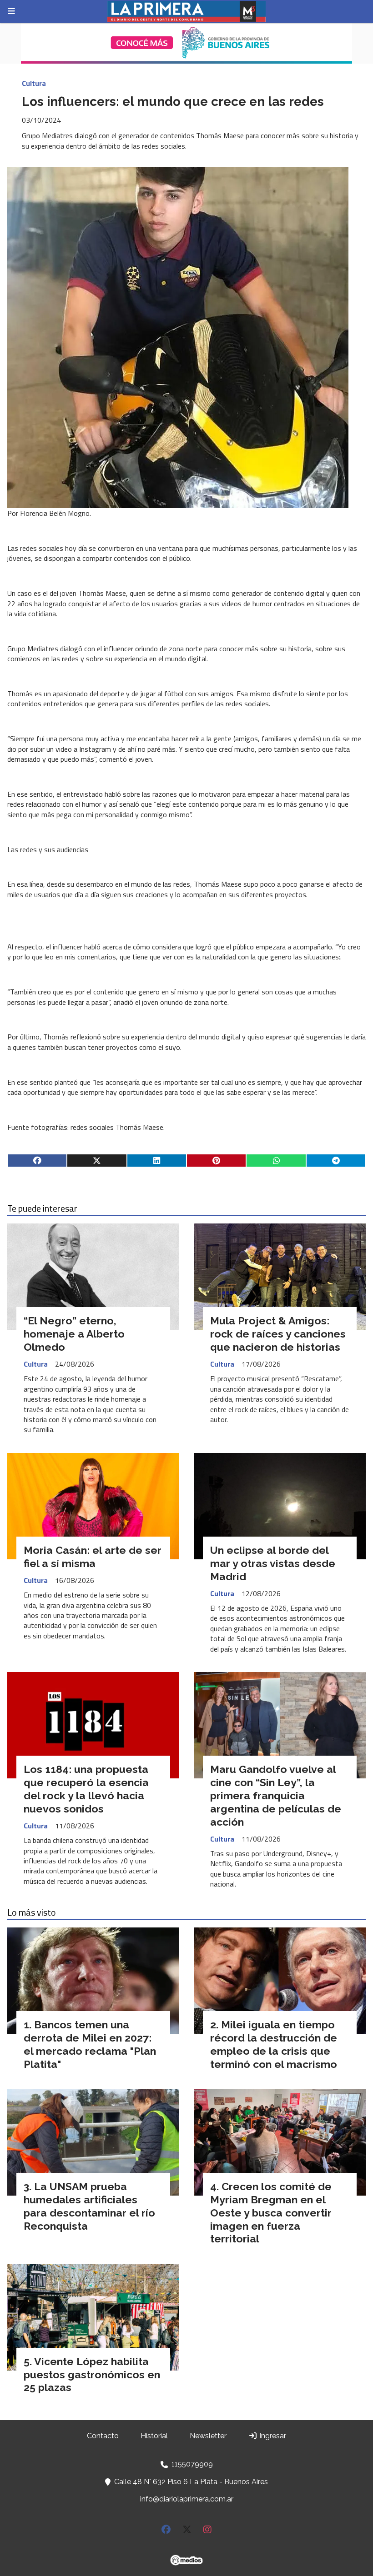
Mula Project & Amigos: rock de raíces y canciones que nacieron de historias (278, 1334)
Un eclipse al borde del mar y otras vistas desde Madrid (273, 1563)
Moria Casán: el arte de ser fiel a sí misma (93, 1557)
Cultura (34, 83)
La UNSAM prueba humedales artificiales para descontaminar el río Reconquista (89, 2206)
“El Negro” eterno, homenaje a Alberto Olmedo (74, 1334)
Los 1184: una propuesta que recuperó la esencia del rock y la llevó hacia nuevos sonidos (86, 1789)
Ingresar (272, 2436)
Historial (154, 2436)
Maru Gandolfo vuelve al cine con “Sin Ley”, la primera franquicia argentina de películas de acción (276, 1795)
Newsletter (208, 2436)
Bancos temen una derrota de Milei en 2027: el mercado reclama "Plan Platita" (90, 2044)
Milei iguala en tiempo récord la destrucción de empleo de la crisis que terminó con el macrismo (274, 2044)
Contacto (103, 2436)
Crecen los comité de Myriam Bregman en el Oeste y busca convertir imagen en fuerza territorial (271, 2212)
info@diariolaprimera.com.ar (187, 2499)
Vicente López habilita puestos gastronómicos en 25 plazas (92, 2374)
